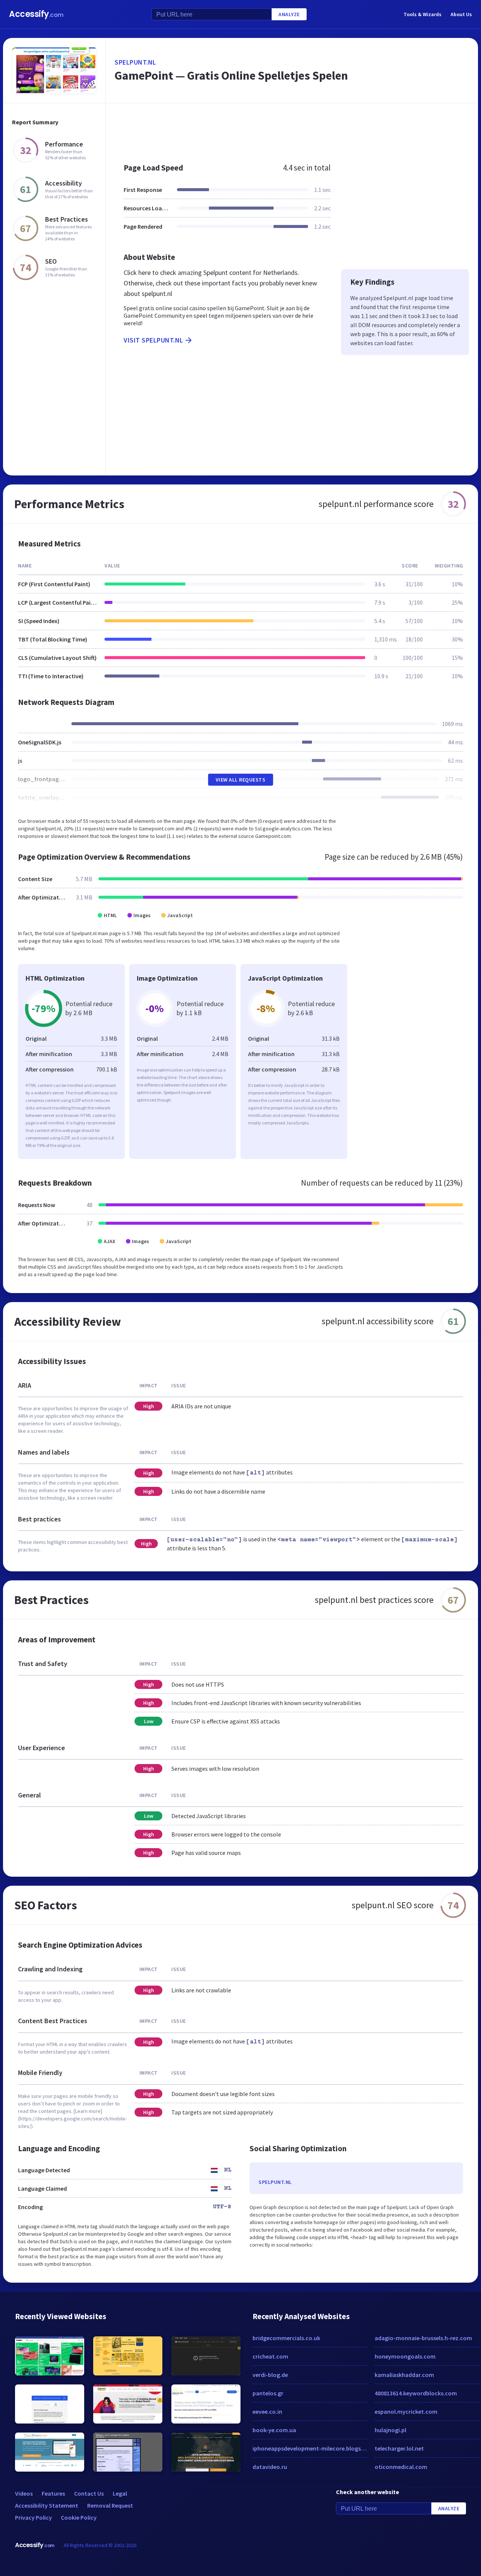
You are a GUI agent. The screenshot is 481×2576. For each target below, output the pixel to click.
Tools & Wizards (423, 14)
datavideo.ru (270, 2467)
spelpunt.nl (135, 62)
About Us (461, 14)
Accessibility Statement (47, 2505)
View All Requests (241, 780)
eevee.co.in (267, 2412)
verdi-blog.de (270, 2375)
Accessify (36, 14)
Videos (24, 2493)
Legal (120, 2493)
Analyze (289, 14)
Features (53, 2493)
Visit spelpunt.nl (154, 340)
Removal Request (110, 2505)
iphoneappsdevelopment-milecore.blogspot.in (310, 2448)
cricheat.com (270, 2356)
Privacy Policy (33, 2517)
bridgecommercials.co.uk (286, 2338)
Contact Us (89, 2493)
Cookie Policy (79, 2517)
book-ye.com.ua (274, 2430)
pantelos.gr (268, 2393)
